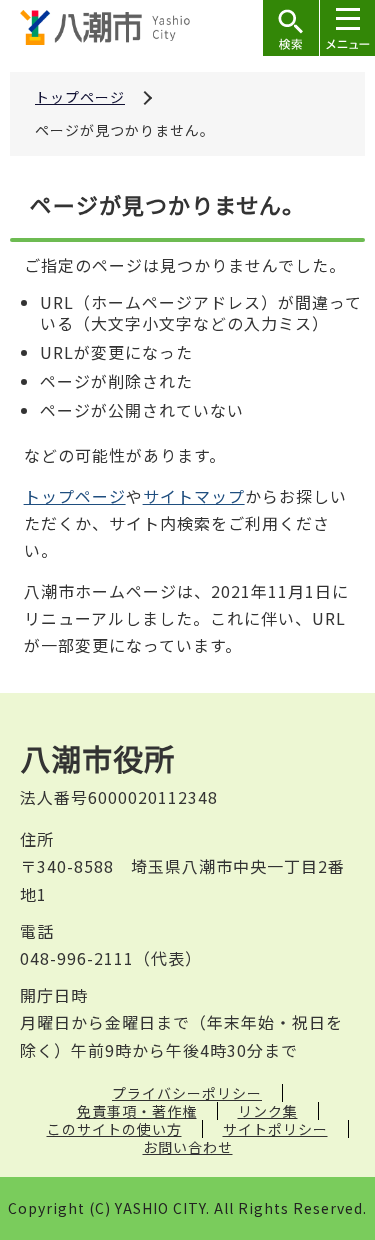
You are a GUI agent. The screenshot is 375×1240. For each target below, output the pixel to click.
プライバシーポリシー (187, 1093)
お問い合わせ (188, 1147)
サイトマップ (194, 496)
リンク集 (268, 1111)
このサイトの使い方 (114, 1129)
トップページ (80, 97)
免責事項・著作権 (137, 1111)
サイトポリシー (275, 1129)
